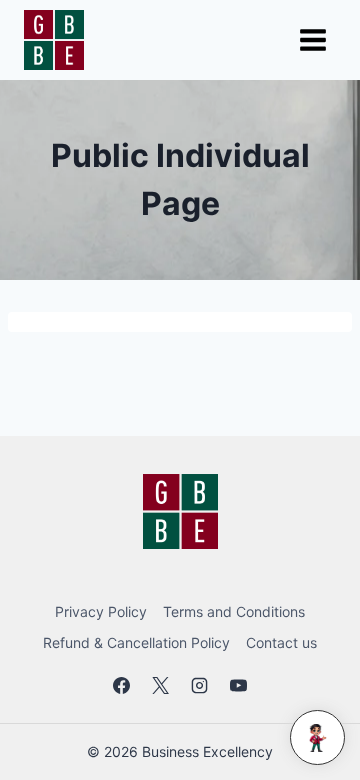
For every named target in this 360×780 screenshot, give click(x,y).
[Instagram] (200, 686)
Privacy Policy (101, 611)
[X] (160, 686)
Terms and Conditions (234, 611)
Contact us (281, 642)
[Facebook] (121, 686)
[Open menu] (312, 39)
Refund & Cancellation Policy (136, 642)
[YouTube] (239, 686)
